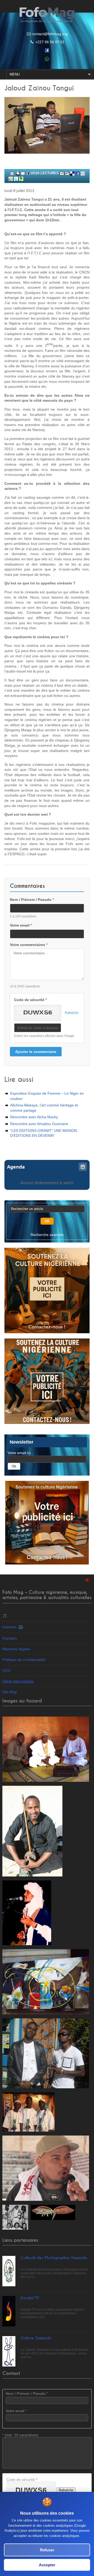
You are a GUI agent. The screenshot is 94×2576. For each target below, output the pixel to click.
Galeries (10, 1627)
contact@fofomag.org (50, 34)
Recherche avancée (47, 1235)
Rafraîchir (72, 1013)
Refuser (47, 2550)
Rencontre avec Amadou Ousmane (39, 1124)
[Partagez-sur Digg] (83, 173)
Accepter (47, 2565)
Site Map (10, 1692)
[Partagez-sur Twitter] (16, 179)
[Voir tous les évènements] (83, 1167)
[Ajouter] (23, 173)
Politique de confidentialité (24, 1660)
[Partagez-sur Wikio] (11, 179)
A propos (10, 1638)
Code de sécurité (30, 1000)
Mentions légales (16, 1649)
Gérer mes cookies (18, 1681)
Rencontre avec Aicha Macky (34, 1117)
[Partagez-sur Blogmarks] (21, 179)
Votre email (21, 925)
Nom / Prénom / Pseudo (32, 900)
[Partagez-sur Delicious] (72, 173)
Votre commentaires (29, 945)
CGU (6, 1670)
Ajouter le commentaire (36, 1052)
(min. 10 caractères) (20, 2435)
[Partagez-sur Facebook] (78, 173)
